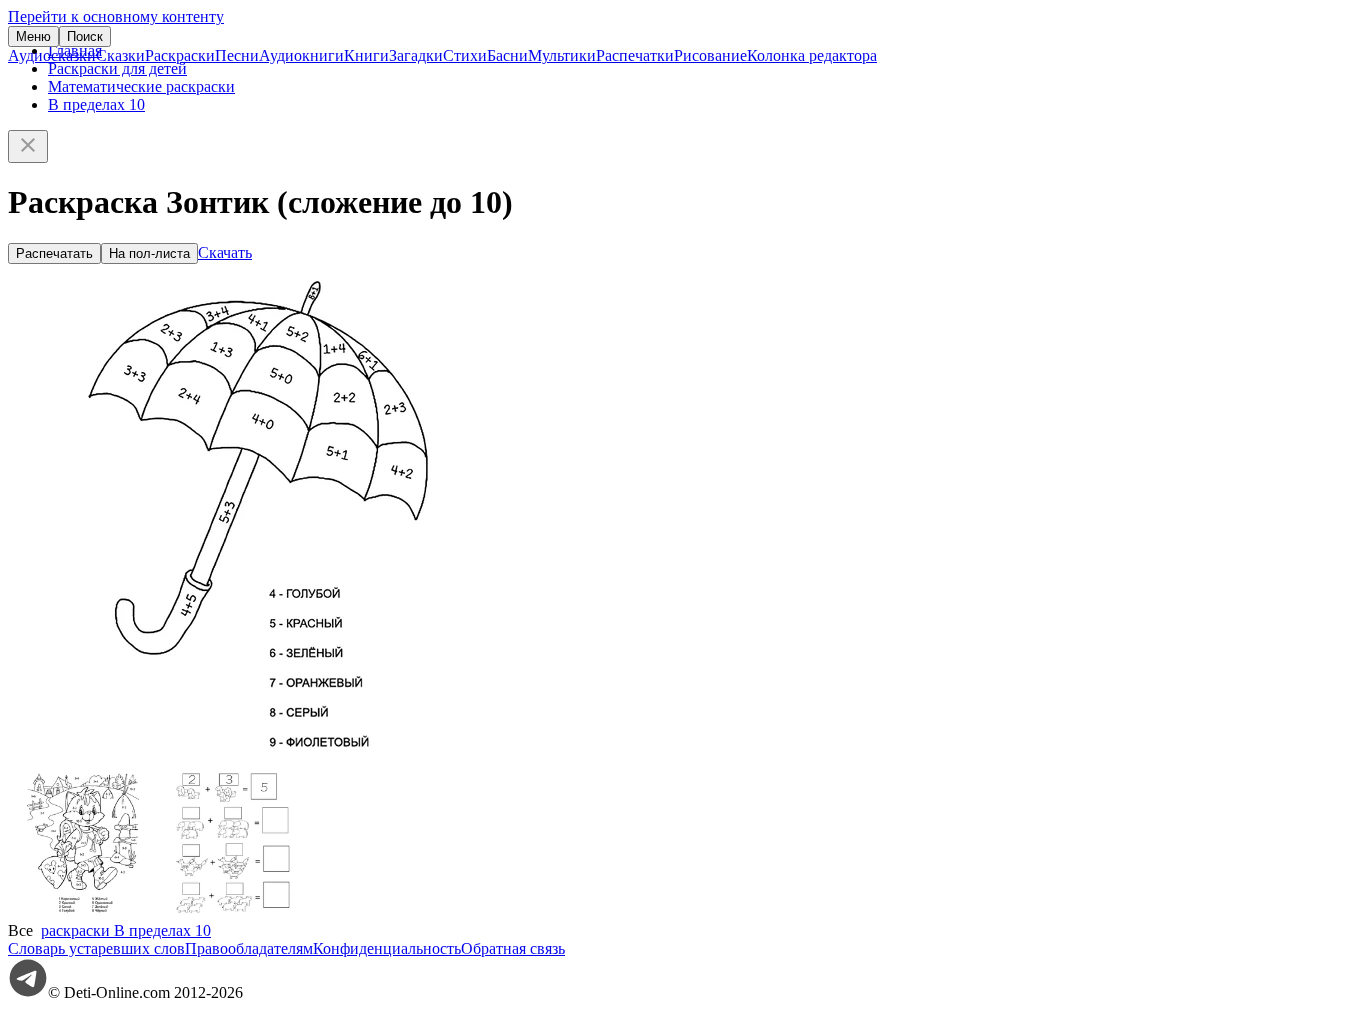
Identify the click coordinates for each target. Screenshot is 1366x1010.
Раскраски (180, 55)
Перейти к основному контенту (116, 16)
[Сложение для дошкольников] (233, 912)
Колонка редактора (812, 55)
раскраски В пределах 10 (126, 930)
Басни (507, 55)
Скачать (225, 252)
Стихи (465, 55)
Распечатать (54, 253)
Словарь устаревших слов (96, 948)
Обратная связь (513, 948)
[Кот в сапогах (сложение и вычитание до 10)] (83, 912)
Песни (237, 55)
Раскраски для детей (117, 68)
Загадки (416, 55)
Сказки (120, 55)
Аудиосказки (52, 55)
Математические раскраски (141, 86)
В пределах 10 (96, 104)
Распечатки (635, 55)
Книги (366, 55)
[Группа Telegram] (28, 992)
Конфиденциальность (387, 948)
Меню (33, 36)
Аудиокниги (301, 55)
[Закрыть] (28, 146)
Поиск (85, 36)
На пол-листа (149, 253)
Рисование (710, 55)
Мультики (562, 55)
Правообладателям (249, 948)
